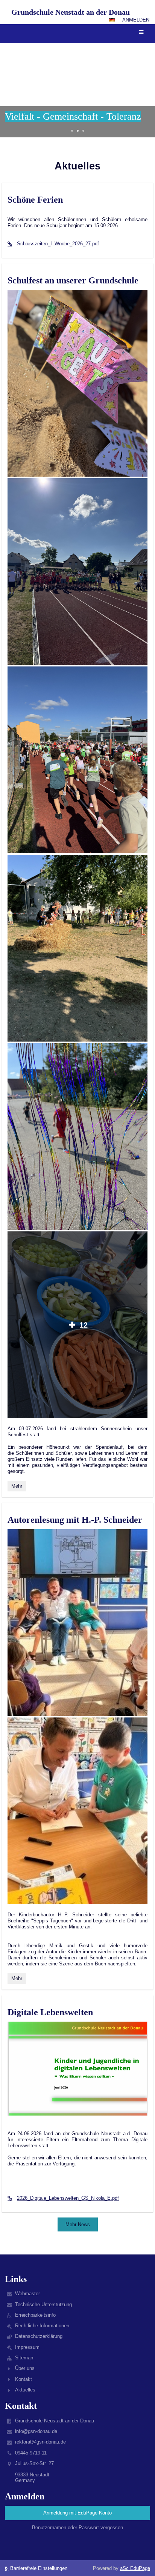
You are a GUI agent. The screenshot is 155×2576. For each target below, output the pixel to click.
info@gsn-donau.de (36, 2431)
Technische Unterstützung (43, 2304)
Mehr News (78, 2224)
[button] (112, 20)
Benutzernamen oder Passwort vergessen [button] (77, 2528)
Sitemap (24, 2358)
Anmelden (136, 20)
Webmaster (27, 2294)
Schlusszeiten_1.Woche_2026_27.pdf (58, 244)
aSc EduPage (135, 2568)
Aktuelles (25, 2390)
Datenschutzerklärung (39, 2336)
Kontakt (24, 2379)
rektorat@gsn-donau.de (40, 2442)
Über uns (25, 2368)
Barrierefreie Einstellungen (38, 2568)
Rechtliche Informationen (42, 2326)
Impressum (27, 2347)
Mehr (18, 1487)
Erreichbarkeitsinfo (35, 2315)
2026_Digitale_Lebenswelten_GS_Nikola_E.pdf (68, 2198)
